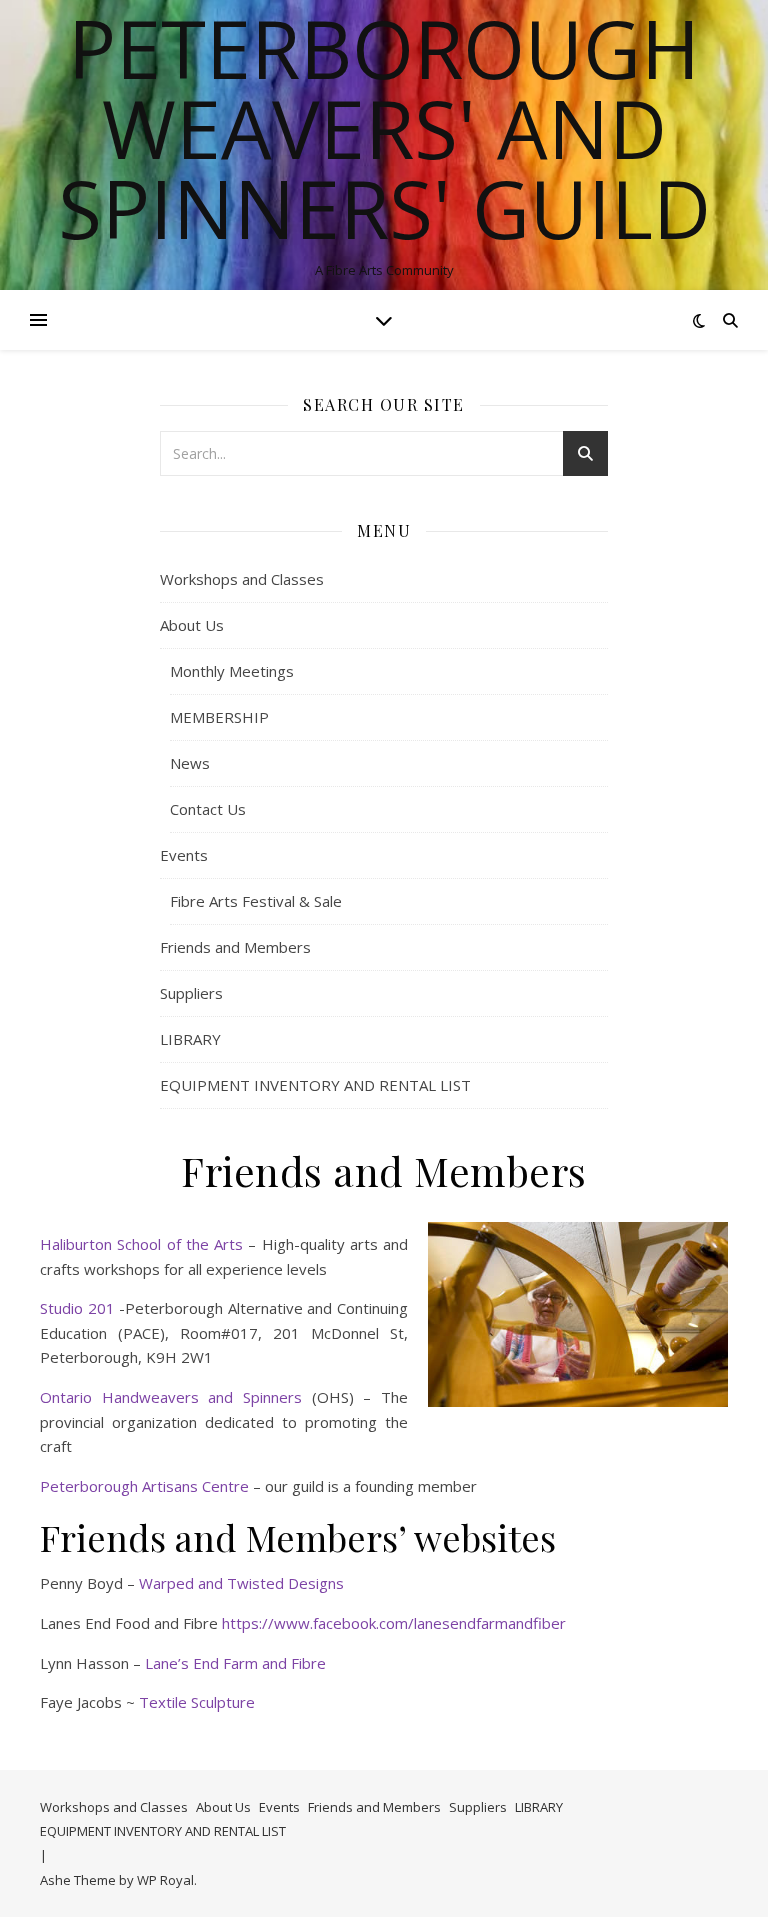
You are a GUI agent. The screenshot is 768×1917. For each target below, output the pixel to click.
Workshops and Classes (242, 579)
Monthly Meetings (232, 671)
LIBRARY (190, 1039)
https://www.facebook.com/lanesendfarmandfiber (394, 1623)
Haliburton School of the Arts (141, 1244)
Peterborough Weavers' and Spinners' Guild (384, 128)
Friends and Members (235, 947)
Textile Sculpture (197, 1702)
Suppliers (191, 993)
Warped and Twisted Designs (241, 1583)
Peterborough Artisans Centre (144, 1486)
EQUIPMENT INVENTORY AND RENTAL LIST (315, 1085)
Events (184, 855)
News (190, 763)
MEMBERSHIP (219, 717)
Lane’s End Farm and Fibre (235, 1663)
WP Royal (165, 1880)
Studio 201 (77, 1308)
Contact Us (208, 809)
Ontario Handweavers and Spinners (171, 1397)
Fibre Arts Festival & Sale (256, 901)
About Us (192, 625)
